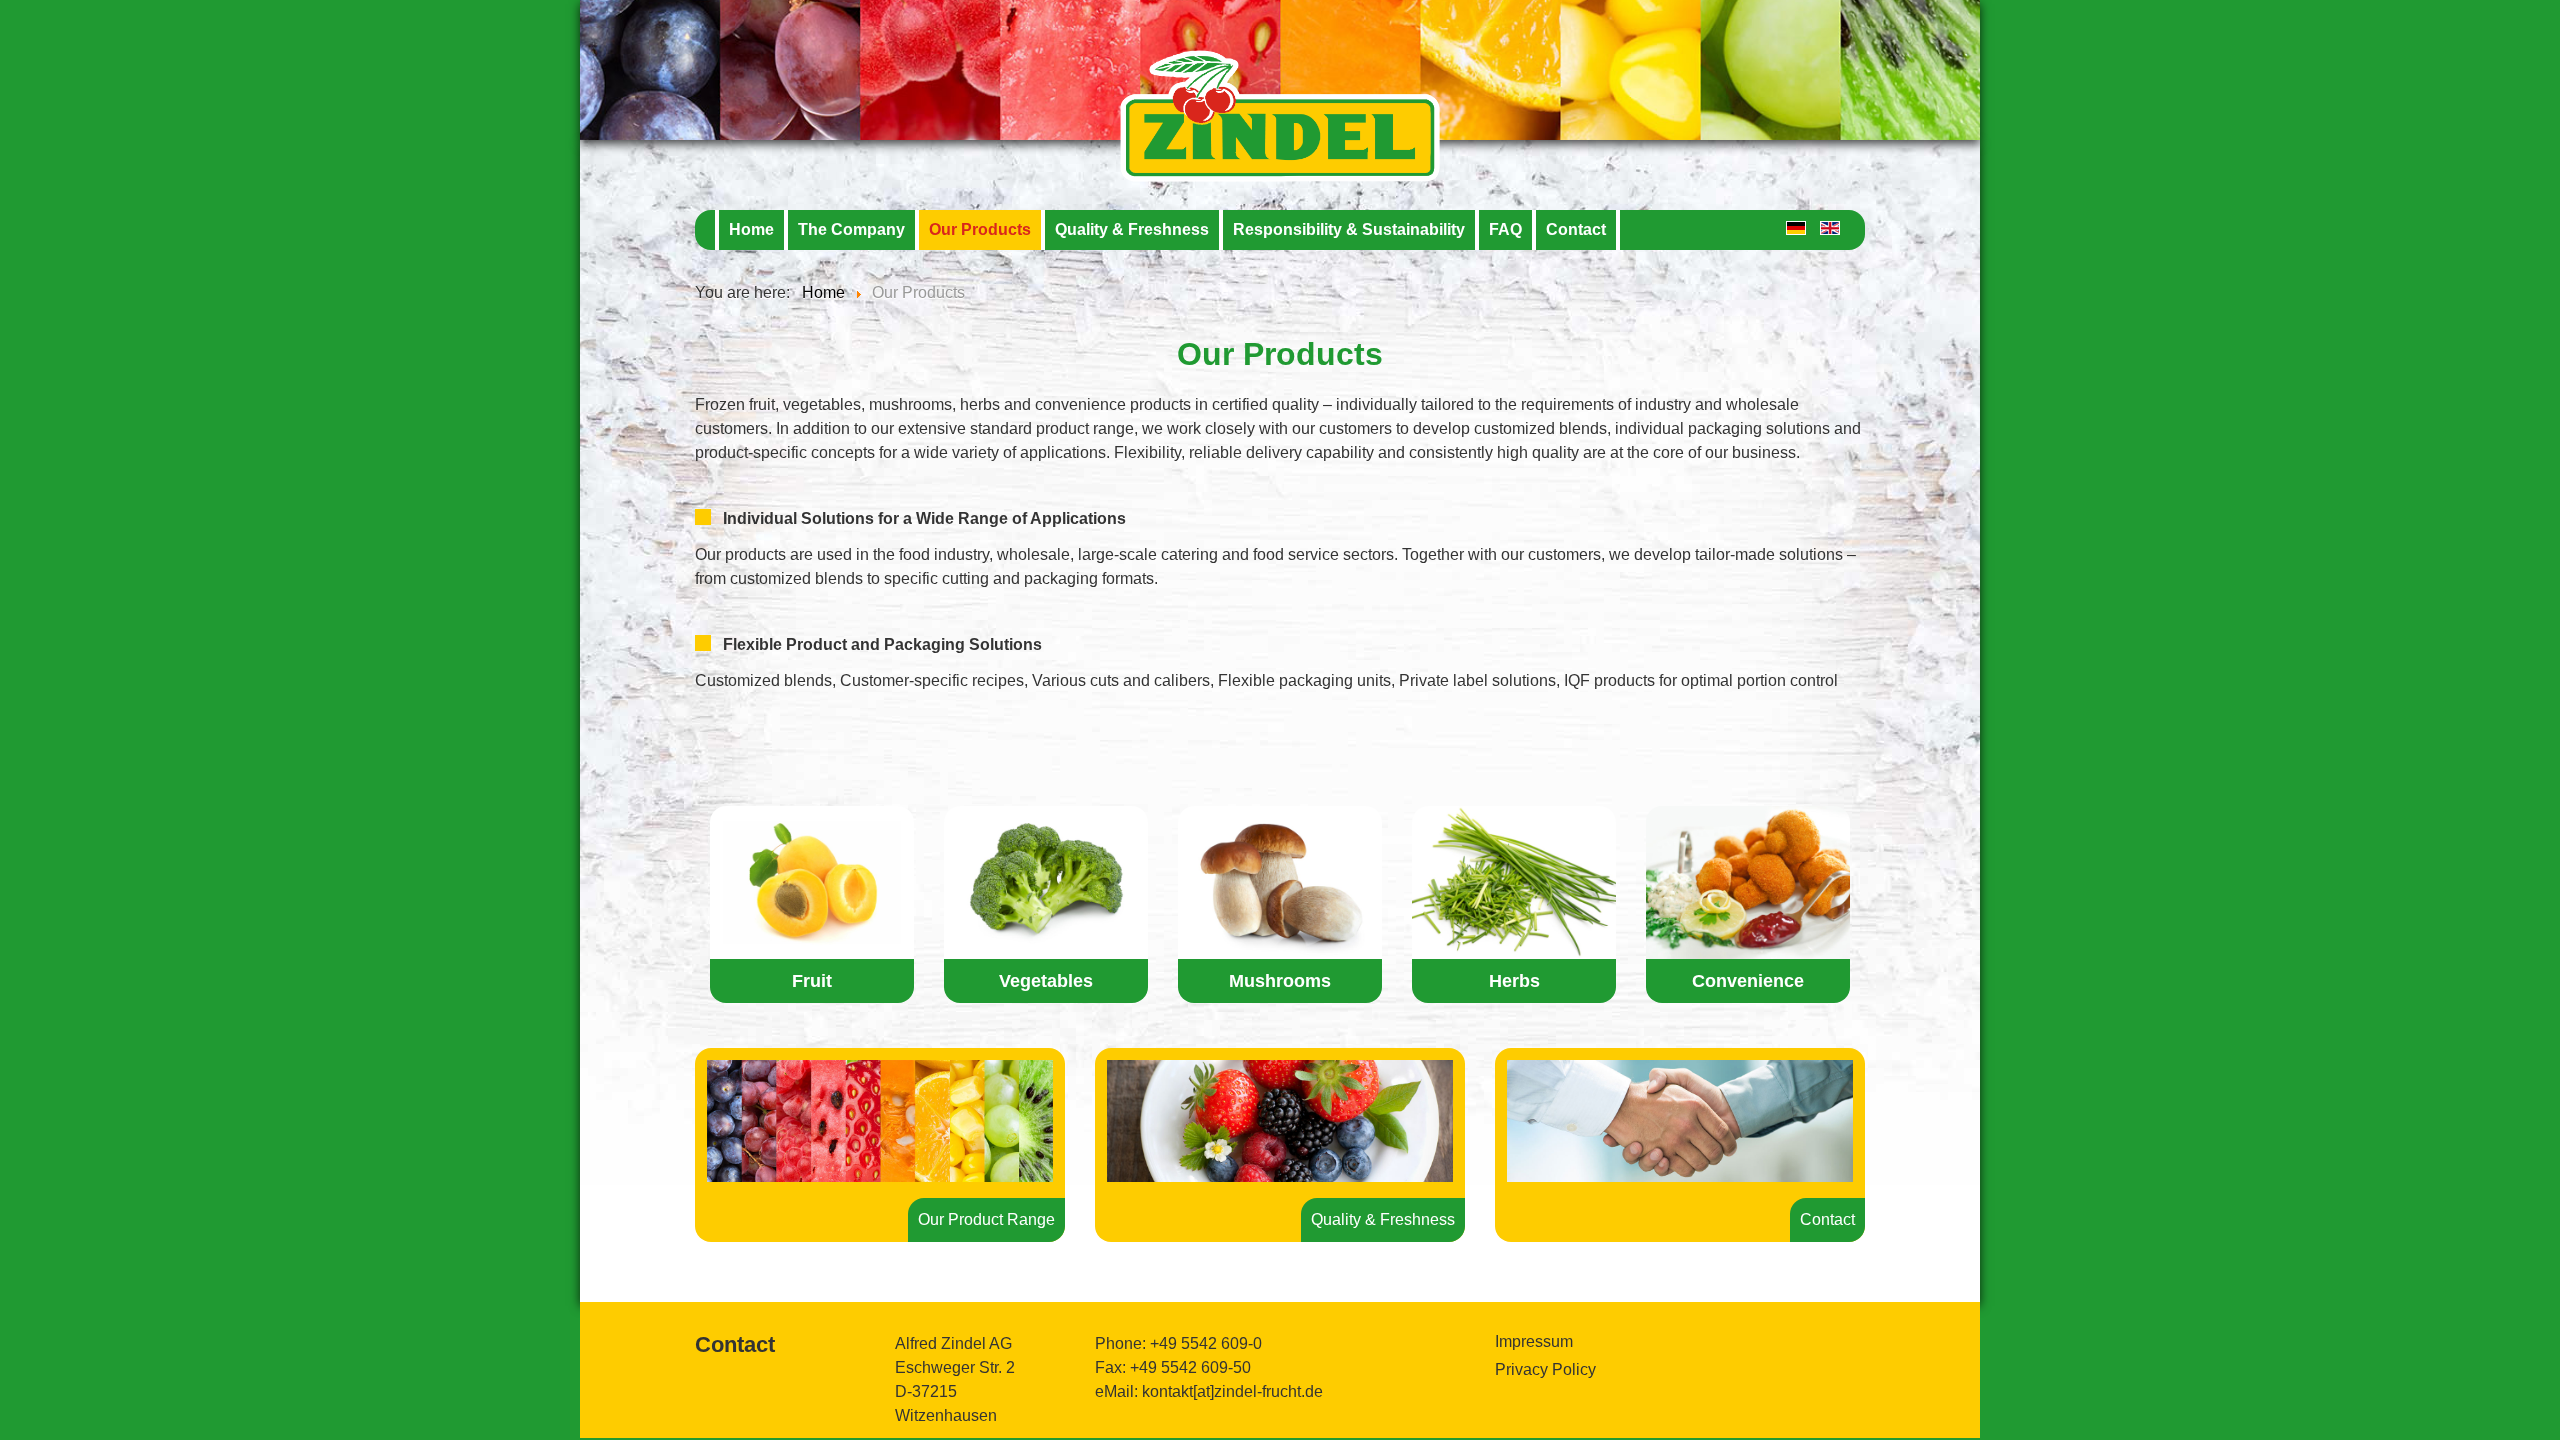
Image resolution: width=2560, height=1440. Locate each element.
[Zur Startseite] (1280, 66)
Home (751, 229)
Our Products (980, 229)
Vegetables (1046, 981)
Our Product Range (986, 1219)
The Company (851, 229)
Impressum (1534, 1341)
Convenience (1748, 981)
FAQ (1505, 229)
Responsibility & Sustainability (1349, 229)
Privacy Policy (1545, 1369)
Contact (1576, 229)
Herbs (1514, 981)
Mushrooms (1280, 981)
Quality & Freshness (1132, 229)
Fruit (812, 981)
